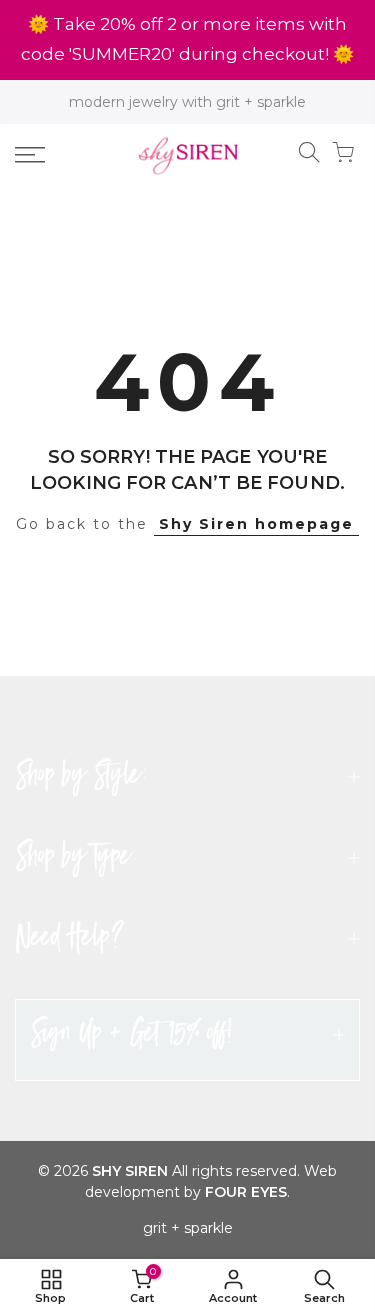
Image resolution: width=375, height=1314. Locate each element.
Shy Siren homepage (256, 524)
